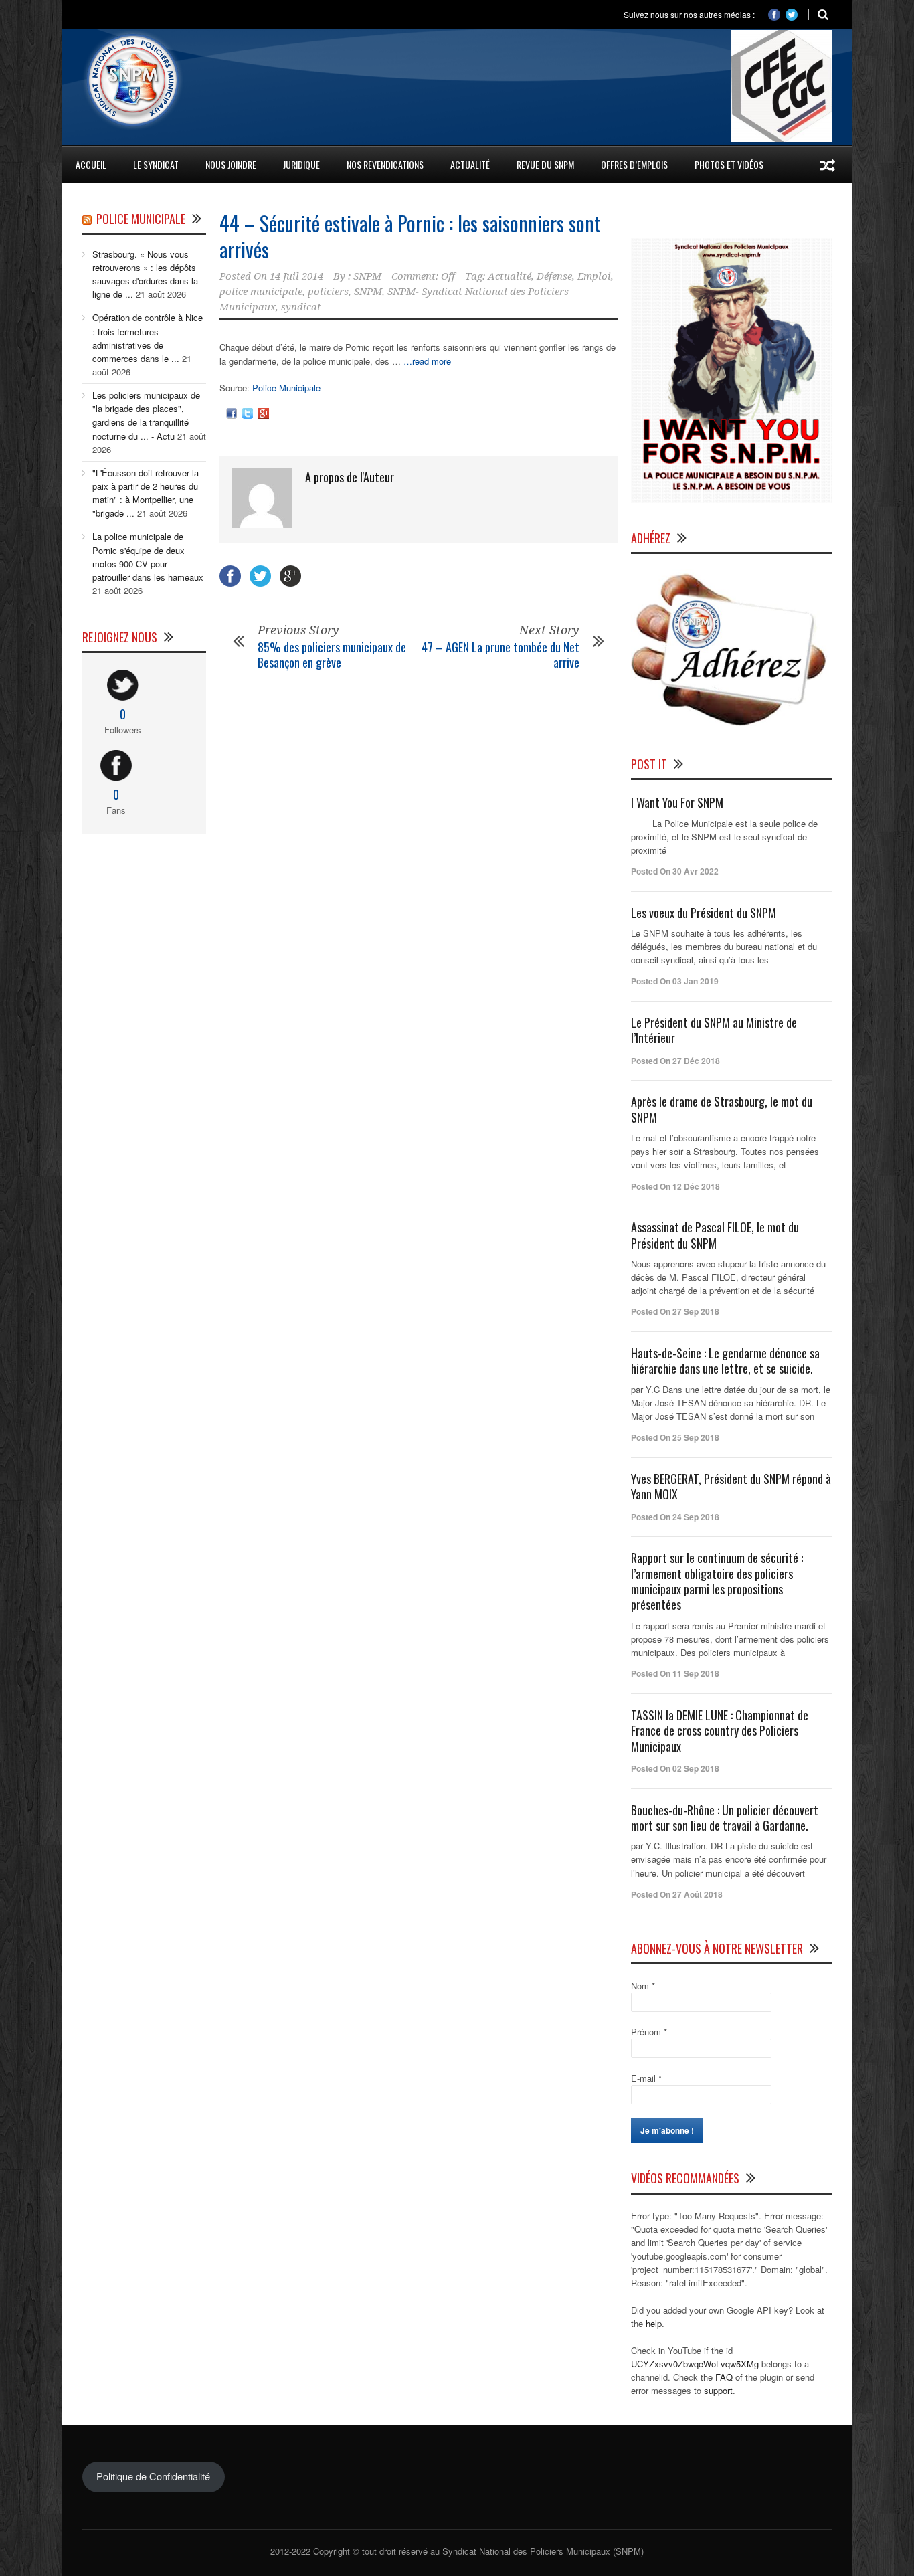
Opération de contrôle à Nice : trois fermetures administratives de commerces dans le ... (148, 338)
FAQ (724, 2377)
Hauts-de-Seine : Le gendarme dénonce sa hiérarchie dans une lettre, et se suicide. (725, 1361)
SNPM (367, 276)
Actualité (510, 276)
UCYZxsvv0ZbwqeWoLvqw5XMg (695, 2364)
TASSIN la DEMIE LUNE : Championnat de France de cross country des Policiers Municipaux (720, 1731)
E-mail (646, 2078)
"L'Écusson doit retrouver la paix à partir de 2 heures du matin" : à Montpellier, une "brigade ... (146, 493)
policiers (328, 292)
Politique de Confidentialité (153, 2476)
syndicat (301, 307)
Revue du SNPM (545, 164)
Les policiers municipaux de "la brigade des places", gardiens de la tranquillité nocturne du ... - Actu (146, 415)
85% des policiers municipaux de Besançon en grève (332, 655)
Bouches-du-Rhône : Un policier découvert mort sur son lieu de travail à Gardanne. (725, 1818)
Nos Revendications (385, 164)
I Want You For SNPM (677, 802)
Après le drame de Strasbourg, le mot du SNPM (722, 1109)
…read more (427, 361)
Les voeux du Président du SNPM (704, 913)
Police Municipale (286, 388)
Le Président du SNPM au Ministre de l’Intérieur (714, 1030)
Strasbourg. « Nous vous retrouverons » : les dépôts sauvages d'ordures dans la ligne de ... (145, 274)
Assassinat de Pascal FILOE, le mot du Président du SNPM (715, 1235)
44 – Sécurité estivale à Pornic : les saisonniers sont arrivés (410, 236)
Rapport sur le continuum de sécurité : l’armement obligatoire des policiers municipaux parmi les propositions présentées (717, 1581)
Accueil (91, 164)
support (718, 2390)
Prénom (649, 2032)
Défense (554, 276)
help (654, 2323)
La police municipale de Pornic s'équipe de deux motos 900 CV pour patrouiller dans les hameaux (148, 556)
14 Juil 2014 (296, 276)
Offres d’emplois (634, 164)
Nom (643, 1986)
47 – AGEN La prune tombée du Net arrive (500, 655)
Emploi (594, 276)
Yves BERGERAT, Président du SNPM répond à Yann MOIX (731, 1486)
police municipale (261, 292)
